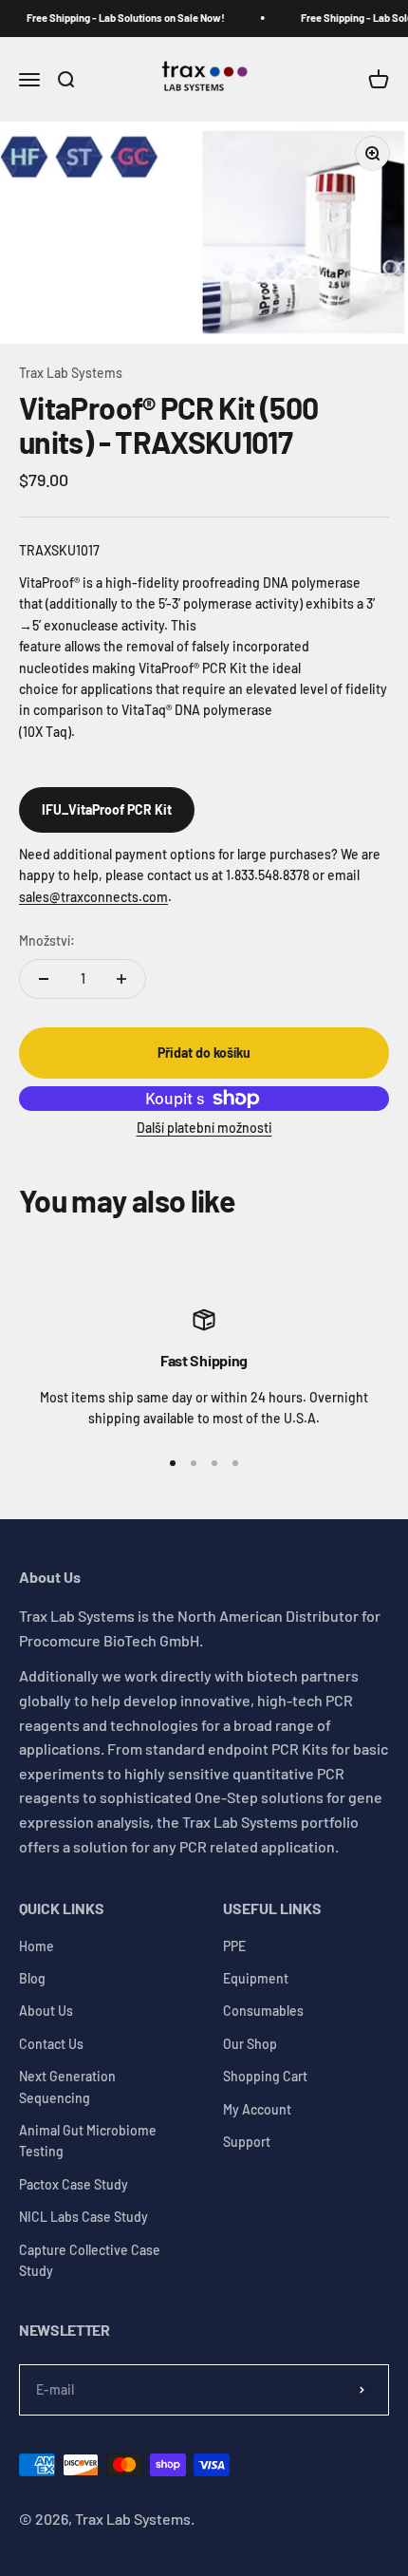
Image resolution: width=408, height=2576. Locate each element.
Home (37, 1946)
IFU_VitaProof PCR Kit (107, 809)
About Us (46, 2011)
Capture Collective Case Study (90, 2260)
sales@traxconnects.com (93, 897)
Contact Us (51, 2044)
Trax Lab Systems (71, 373)
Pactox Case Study (74, 2184)
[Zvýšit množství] (121, 979)
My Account (257, 2109)
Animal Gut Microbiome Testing (88, 2141)
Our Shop (250, 2044)
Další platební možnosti (204, 1128)
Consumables (263, 2011)
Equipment (256, 1978)
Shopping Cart (265, 2076)
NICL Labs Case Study (83, 2217)
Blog (32, 1978)
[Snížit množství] (44, 979)
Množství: (47, 940)
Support (247, 2142)
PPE (234, 1946)
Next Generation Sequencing (67, 2087)
